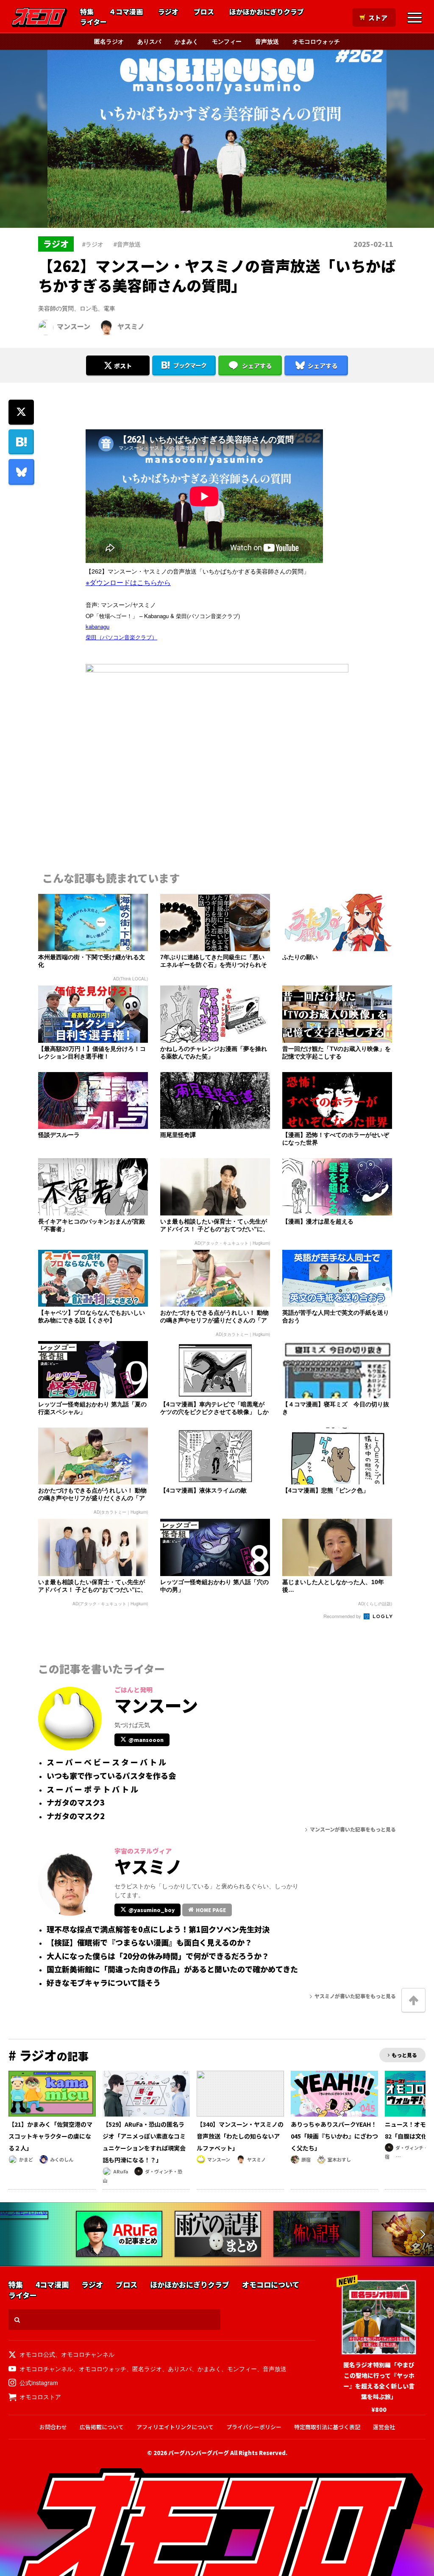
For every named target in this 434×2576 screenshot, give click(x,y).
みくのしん (62, 2159)
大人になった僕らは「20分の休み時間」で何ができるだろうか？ (158, 1956)
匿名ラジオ (109, 41)
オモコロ (39, 17)
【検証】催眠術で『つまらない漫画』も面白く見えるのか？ (149, 1943)
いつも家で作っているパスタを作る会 (111, 1776)
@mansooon (146, 1740)
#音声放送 (127, 244)
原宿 (306, 2159)
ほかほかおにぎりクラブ (267, 12)
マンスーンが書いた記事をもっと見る (353, 1829)
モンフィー (227, 41)
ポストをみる (118, 343)
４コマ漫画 (126, 12)
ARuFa (121, 2171)
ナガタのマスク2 (76, 1816)
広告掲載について (102, 2427)
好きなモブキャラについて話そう (104, 1983)
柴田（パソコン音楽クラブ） (121, 637)
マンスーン (74, 326)
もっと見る (404, 2055)
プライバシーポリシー (254, 2427)
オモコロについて (271, 2285)
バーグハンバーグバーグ (199, 2453)
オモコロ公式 (37, 2354)
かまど (26, 2159)
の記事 (49, 2056)
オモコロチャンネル (88, 2354)
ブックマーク (190, 365)
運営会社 (384, 2427)
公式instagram (39, 2383)
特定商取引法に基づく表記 (327, 2427)
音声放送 (267, 41)
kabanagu (97, 626)
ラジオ (168, 12)
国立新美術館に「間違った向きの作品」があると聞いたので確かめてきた (172, 1969)
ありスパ (149, 41)
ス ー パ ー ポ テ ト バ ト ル (92, 1789)
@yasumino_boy (152, 1910)
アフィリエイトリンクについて (175, 2427)
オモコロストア (40, 2397)
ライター (93, 22)
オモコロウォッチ (316, 41)
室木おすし (339, 2159)
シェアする (257, 366)
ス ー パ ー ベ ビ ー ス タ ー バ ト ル (106, 1762)
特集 (87, 12)
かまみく (186, 41)
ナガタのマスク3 (76, 1803)
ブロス (204, 12)
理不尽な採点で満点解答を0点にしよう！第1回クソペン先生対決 (158, 1929)
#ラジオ (93, 244)
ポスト (123, 366)
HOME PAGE (211, 1910)
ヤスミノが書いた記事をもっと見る (355, 1996)
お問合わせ (53, 2427)
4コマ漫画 (52, 2285)
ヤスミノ (131, 326)
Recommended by (343, 1616)
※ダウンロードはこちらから (128, 582)
